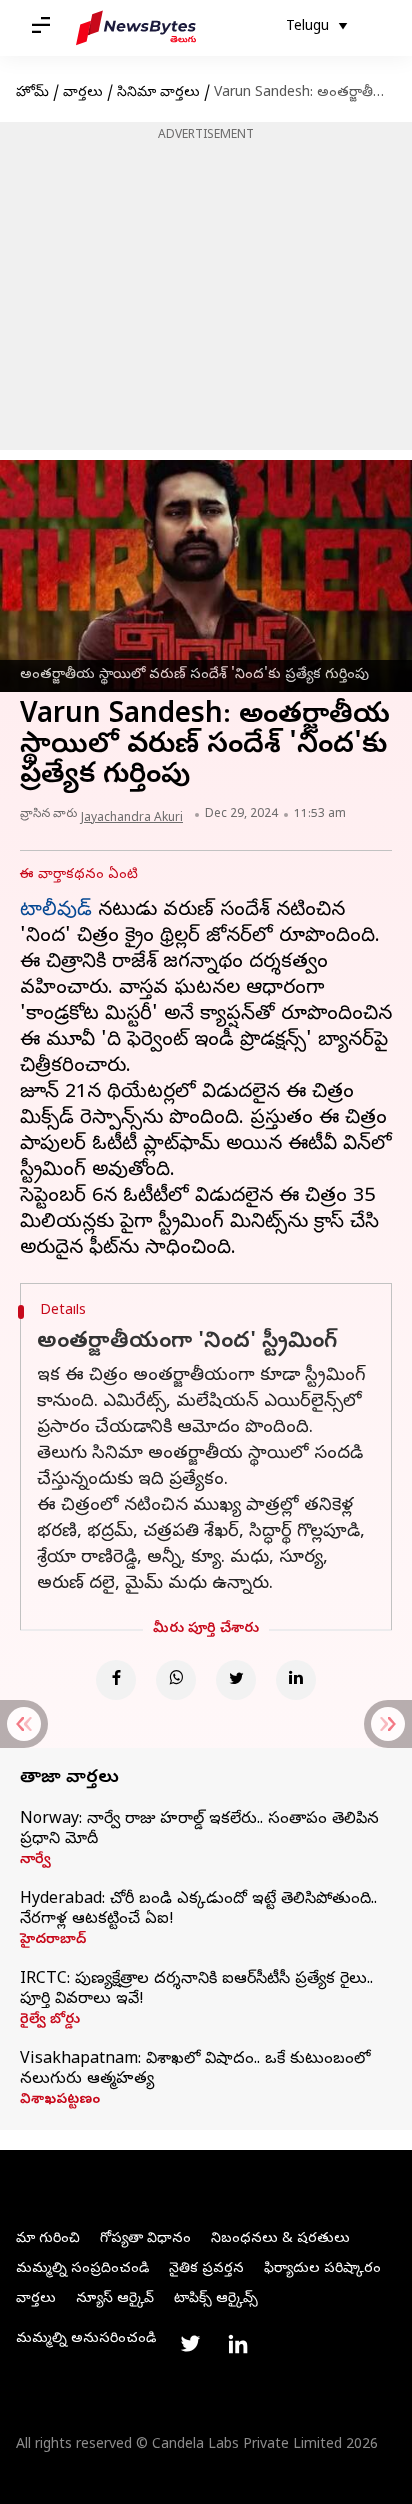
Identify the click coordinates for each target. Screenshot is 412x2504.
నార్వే (35, 1861)
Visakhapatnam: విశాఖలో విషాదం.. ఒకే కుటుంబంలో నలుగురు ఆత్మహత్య (195, 2070)
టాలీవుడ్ (56, 911)
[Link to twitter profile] (190, 2344)
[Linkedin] (296, 1680)
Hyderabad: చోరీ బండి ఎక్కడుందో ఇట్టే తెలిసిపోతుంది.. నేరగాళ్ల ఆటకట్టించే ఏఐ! (198, 1910)
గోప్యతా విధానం (145, 2239)
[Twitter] (236, 1680)
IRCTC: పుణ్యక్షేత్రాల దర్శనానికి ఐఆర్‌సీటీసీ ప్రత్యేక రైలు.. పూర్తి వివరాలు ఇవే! (196, 1990)
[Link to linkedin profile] (238, 2344)
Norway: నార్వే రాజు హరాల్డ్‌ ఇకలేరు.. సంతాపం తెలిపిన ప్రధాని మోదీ (199, 1830)
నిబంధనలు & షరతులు (280, 2239)
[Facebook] (116, 1680)
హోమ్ (32, 93)
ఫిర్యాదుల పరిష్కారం (322, 2269)
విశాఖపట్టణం (60, 2101)
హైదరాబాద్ (53, 1941)
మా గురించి (48, 2239)
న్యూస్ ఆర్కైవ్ (115, 2299)
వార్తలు (83, 93)
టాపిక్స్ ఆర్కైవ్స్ (216, 2299)
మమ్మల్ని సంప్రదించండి (82, 2269)
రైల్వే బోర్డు (50, 2021)
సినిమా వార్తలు (158, 93)
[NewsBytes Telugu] (136, 28)
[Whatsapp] (176, 1680)
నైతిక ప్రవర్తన (206, 2269)
